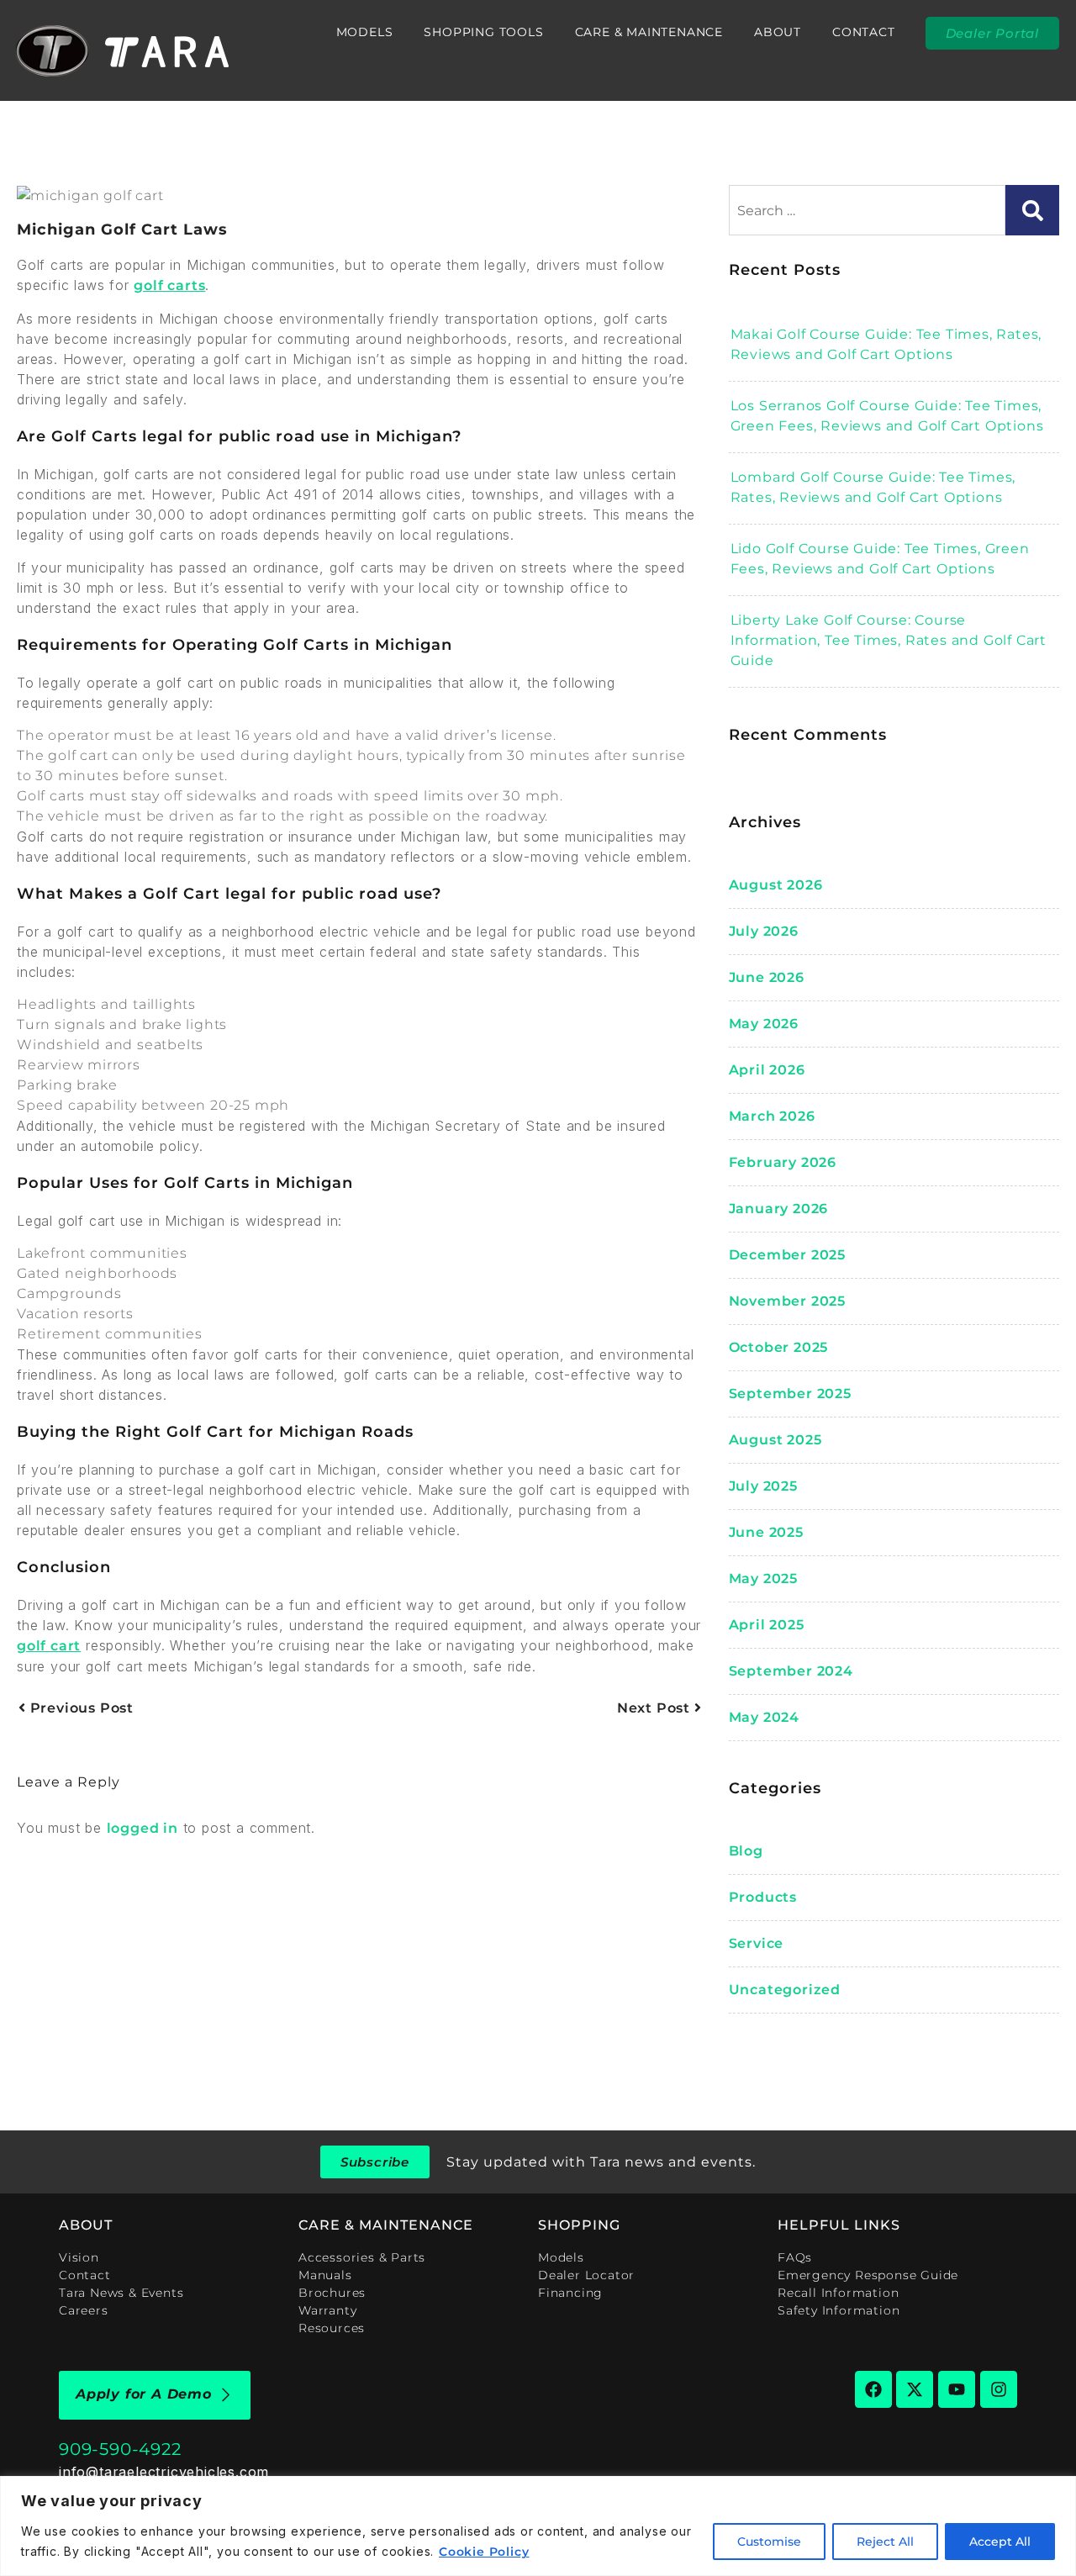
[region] (538, 2526)
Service (757, 1943)
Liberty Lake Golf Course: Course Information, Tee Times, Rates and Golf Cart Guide (889, 640)
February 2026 (783, 1162)
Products (763, 1897)
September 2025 (790, 1394)
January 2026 (779, 1209)
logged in (142, 1828)
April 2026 (767, 1070)
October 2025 (779, 1347)
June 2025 (766, 1532)
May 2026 (764, 1024)
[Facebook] (873, 2389)
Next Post (656, 1708)
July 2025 (763, 1486)
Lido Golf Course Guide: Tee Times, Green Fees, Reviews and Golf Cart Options (880, 559)
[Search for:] (868, 210)
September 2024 (791, 1671)
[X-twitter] (915, 2389)
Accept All (1000, 2542)
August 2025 (775, 1440)
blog (746, 1851)
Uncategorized (785, 1990)
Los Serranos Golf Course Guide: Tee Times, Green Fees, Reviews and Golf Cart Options (887, 416)
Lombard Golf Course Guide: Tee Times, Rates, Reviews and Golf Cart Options (873, 487)
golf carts (169, 285)
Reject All (885, 2542)
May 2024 (764, 1717)
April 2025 (767, 1625)
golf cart (49, 1646)
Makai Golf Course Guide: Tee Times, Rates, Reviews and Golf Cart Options (886, 344)
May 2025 (763, 1578)
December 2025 (787, 1255)
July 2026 (764, 931)
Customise (769, 2542)
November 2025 (787, 1301)
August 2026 (776, 885)
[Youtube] (957, 2389)
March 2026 (772, 1116)
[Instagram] (999, 2389)
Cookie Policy (484, 2552)
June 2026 (767, 977)
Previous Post (80, 1708)
